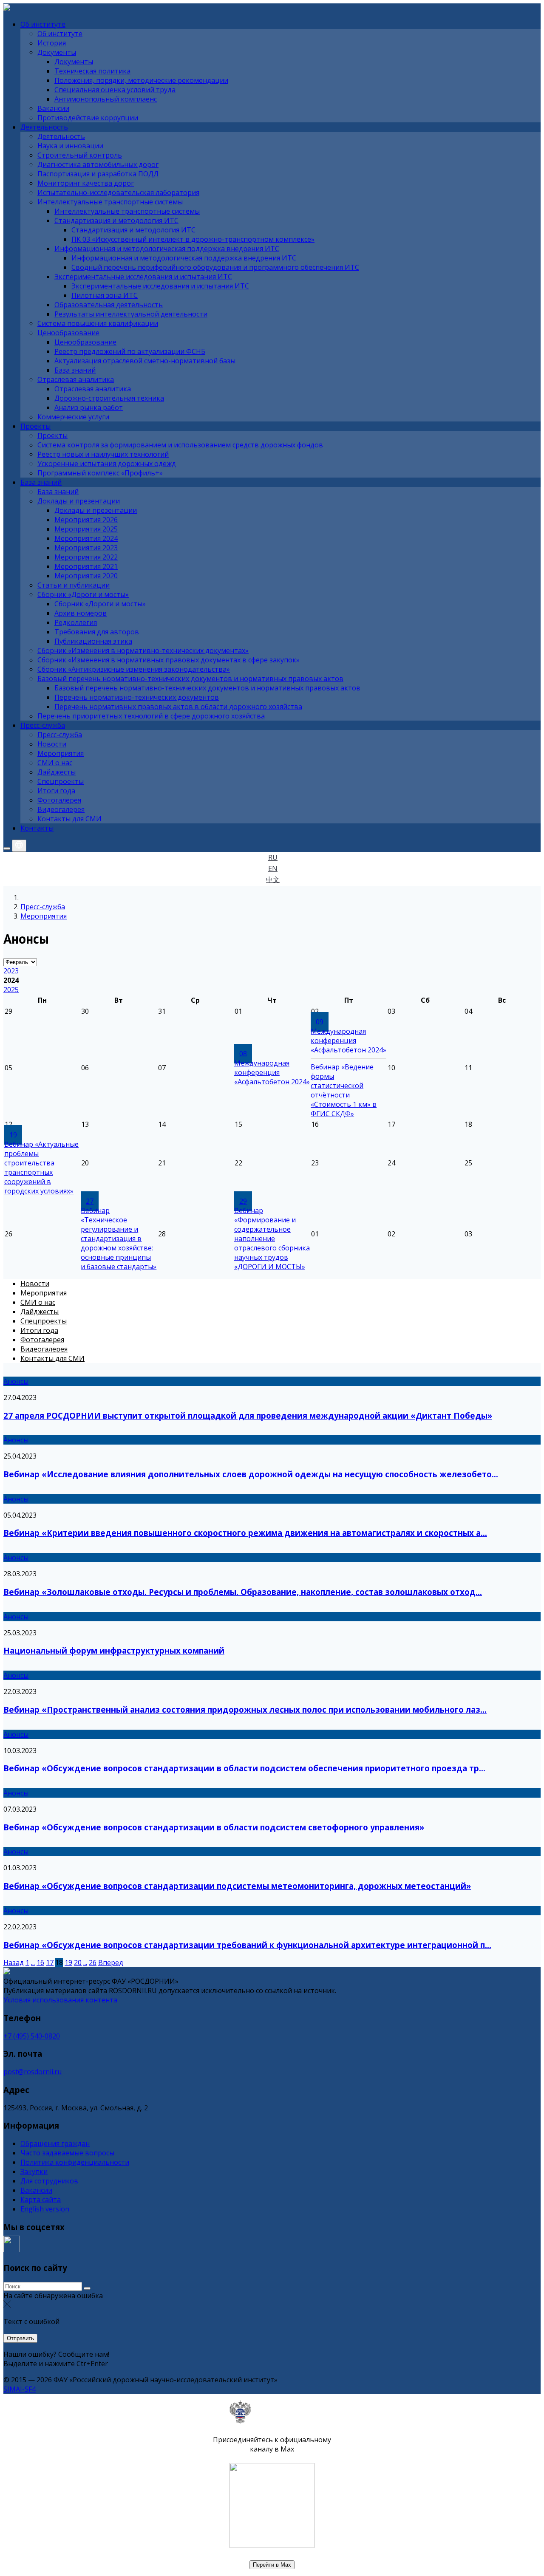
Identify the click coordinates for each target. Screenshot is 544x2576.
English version (45, 2209)
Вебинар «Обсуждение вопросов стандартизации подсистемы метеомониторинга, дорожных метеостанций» (237, 1886)
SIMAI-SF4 (20, 2389)
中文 (273, 879)
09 (320, 1022)
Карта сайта (41, 2200)
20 (78, 1962)
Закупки (34, 2172)
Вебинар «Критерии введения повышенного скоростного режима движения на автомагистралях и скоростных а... (245, 1533)
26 (93, 1962)
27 (90, 1201)
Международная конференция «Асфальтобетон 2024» (272, 1072)
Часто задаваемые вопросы (67, 2153)
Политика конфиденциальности (75, 2162)
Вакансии (36, 2190)
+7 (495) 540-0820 (32, 2036)
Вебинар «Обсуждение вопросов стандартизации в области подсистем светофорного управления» (214, 1827)
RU (273, 857)
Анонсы (16, 1381)
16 (40, 1962)
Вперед (111, 1962)
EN (273, 868)
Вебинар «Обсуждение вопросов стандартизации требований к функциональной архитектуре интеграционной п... (247, 1945)
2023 (11, 971)
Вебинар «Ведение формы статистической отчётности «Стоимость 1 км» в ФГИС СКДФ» (344, 1090)
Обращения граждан (55, 2143)
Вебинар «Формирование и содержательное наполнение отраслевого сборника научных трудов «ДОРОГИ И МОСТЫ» (272, 1239)
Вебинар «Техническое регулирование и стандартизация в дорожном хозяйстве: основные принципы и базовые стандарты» (119, 1239)
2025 (11, 990)
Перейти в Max (272, 2565)
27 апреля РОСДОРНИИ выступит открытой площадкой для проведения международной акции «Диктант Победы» (248, 1415)
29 (243, 1201)
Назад (14, 1962)
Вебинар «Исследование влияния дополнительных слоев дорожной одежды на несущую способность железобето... (251, 1474)
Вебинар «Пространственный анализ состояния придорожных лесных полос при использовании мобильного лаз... (245, 1709)
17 (50, 1962)
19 (13, 1135)
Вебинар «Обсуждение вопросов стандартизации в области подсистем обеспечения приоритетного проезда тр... (244, 1768)
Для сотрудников (49, 2181)
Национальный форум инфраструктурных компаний (114, 1650)
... (33, 1962)
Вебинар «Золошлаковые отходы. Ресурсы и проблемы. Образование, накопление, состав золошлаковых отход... (243, 1592)
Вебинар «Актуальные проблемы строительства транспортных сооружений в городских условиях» (41, 1168)
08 (243, 1054)
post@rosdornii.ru (33, 2072)
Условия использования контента (60, 2000)
